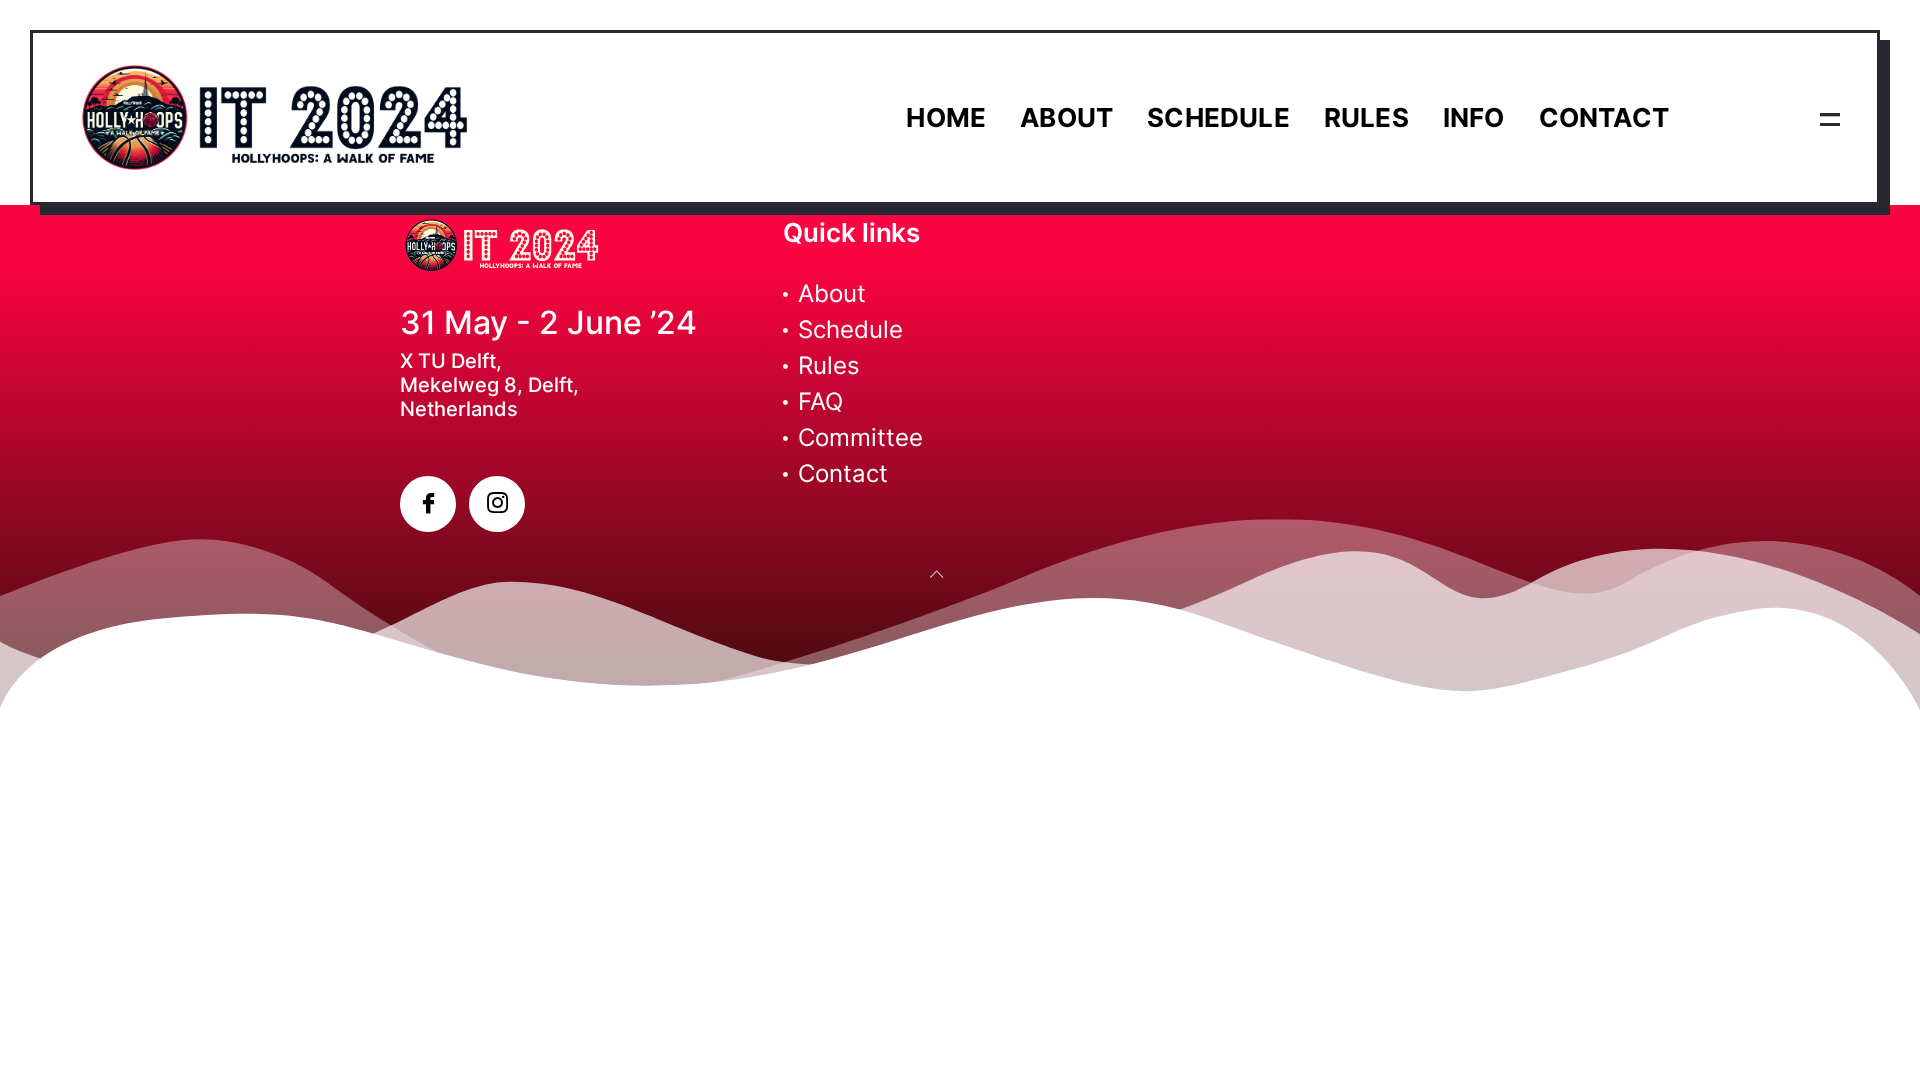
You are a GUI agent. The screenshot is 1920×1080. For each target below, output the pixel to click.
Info (1474, 117)
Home (946, 117)
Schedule (1218, 117)
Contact (1604, 117)
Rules (1366, 117)
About (1066, 117)
